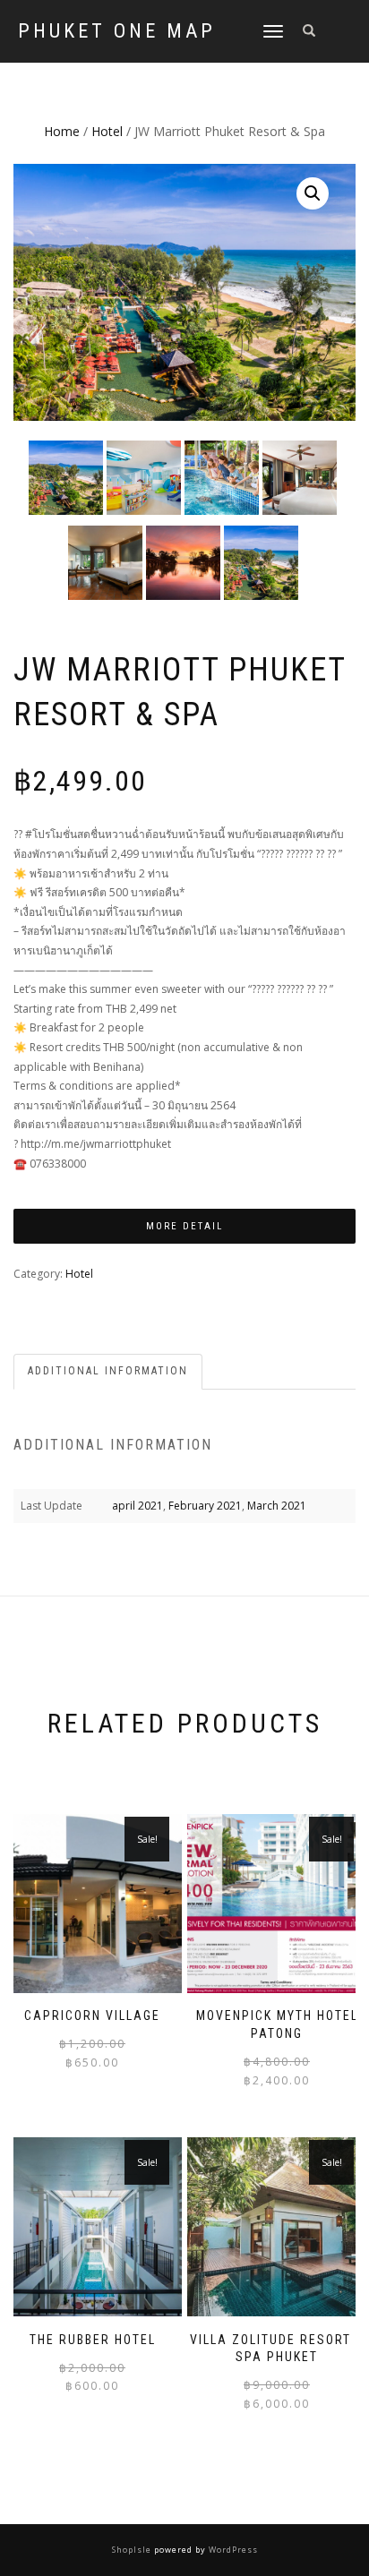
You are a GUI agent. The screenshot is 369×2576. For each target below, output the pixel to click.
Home (62, 131)
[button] (313, 193)
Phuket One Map (117, 31)
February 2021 (205, 1506)
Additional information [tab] (108, 1371)
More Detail (184, 1226)
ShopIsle (133, 2550)
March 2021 (277, 1506)
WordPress (232, 2550)
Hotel (107, 131)
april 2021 (137, 1506)
